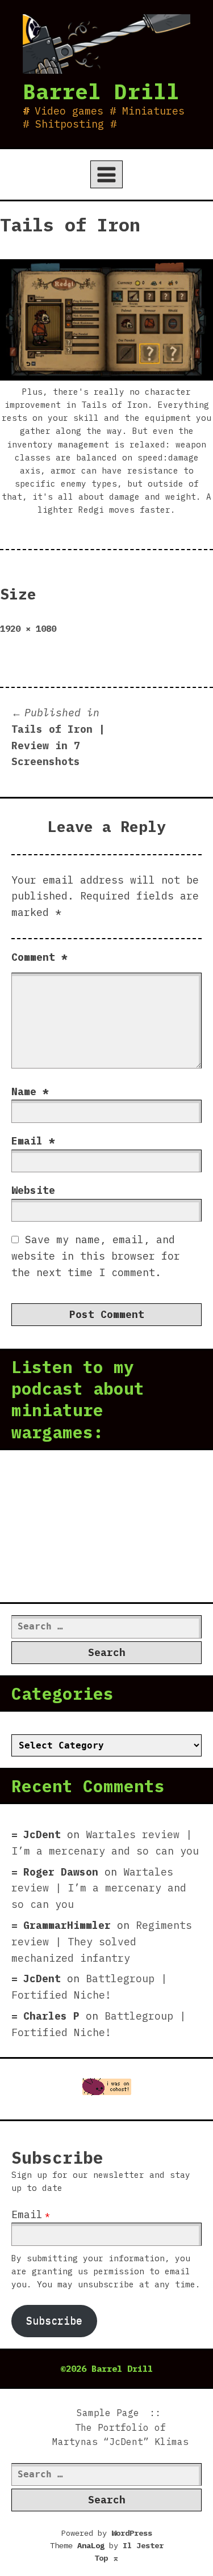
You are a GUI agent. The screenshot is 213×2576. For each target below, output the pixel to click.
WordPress (132, 2533)
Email (33, 1141)
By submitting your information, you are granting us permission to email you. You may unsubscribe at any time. (106, 2271)
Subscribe (54, 2320)
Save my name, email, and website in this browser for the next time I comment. (96, 1256)
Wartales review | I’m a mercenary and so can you (99, 1888)
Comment (39, 957)
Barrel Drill (101, 91)
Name (30, 1091)
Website (33, 1190)
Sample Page (108, 2413)
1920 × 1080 (28, 628)
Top (107, 2558)
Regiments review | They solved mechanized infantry (102, 1942)
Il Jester (143, 2545)
